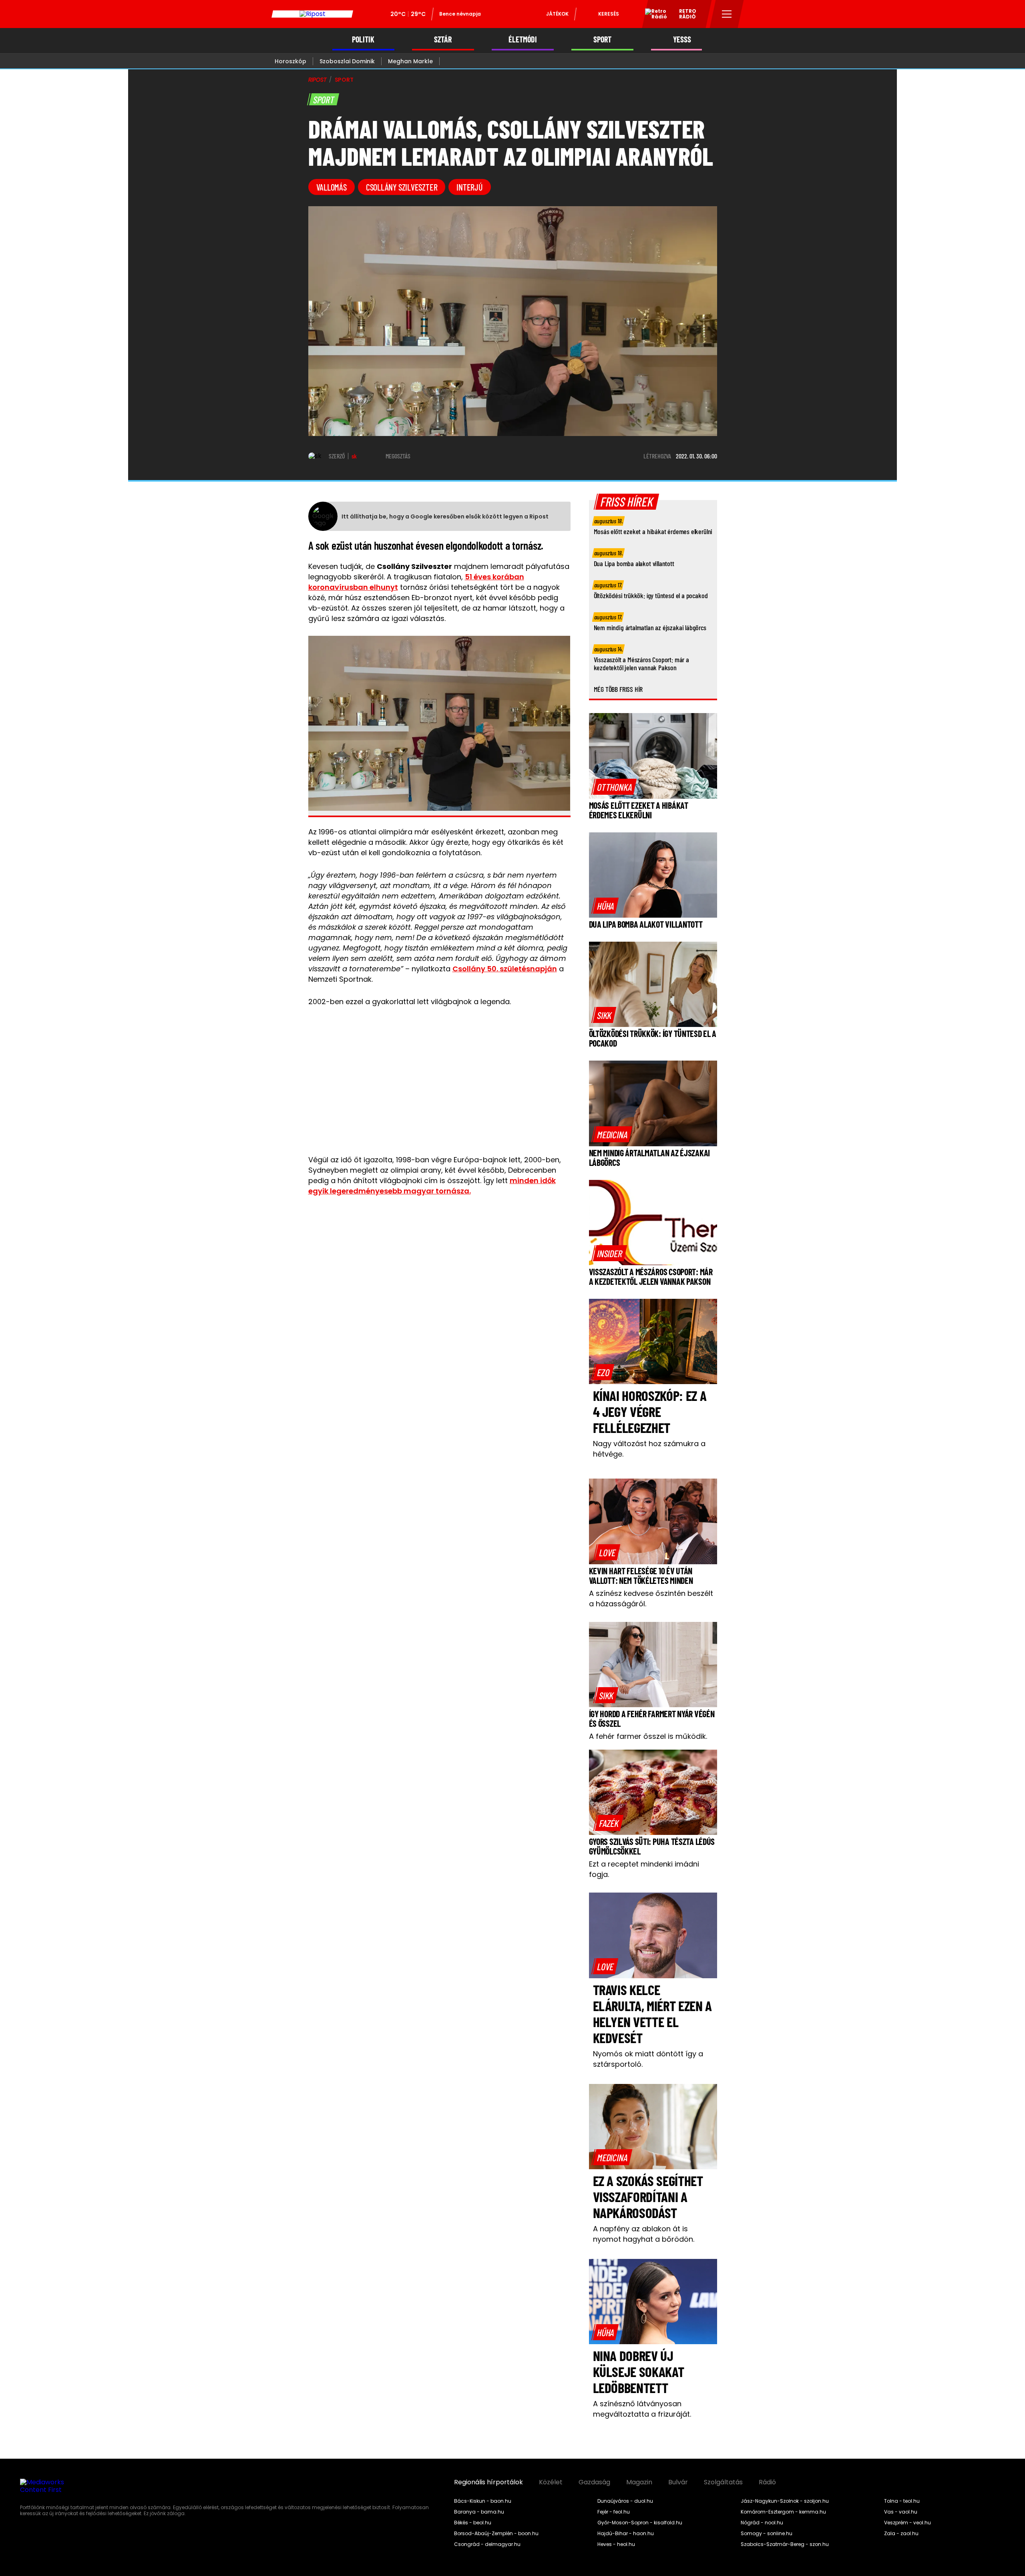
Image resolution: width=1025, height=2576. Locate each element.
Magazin (639, 2482)
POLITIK (363, 39)
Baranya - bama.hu (479, 2512)
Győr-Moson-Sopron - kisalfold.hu (640, 2523)
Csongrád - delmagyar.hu (487, 2544)
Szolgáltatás (723, 2482)
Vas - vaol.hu (901, 2512)
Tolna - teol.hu (902, 2501)
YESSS (682, 39)
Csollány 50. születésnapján (505, 969)
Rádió (767, 2482)
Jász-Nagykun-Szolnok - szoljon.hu (785, 2501)
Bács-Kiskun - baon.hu (483, 2501)
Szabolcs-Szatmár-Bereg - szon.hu (785, 2544)
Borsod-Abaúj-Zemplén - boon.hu (496, 2534)
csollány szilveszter (402, 187)
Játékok (557, 14)
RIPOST (318, 80)
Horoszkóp (290, 61)
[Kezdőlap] (312, 14)
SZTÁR (443, 39)
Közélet (551, 2482)
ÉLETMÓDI (523, 39)
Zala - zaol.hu (901, 2534)
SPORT (602, 39)
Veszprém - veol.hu (907, 2523)
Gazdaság (594, 2482)
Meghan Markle (410, 61)
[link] (614, 787)
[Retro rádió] (653, 15)
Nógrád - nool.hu (762, 2523)
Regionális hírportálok (488, 2482)
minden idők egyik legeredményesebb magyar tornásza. (432, 1186)
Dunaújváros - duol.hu (625, 2501)
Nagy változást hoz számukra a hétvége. (649, 1449)
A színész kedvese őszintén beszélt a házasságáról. (651, 1598)
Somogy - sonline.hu (767, 2534)
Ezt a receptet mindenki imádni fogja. (644, 1869)
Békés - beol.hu (473, 2523)
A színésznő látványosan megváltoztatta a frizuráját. (642, 2409)
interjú (469, 187)
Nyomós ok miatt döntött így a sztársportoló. (648, 2059)
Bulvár (678, 2482)
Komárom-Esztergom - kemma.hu (783, 2512)
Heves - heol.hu (616, 2544)
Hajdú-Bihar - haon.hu (626, 2534)
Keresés (609, 14)
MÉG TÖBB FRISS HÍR (618, 689)
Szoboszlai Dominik (347, 61)
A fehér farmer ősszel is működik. (648, 1736)
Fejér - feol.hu (614, 2512)
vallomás (332, 187)
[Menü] (727, 14)
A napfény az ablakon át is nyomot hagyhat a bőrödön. (644, 2234)
